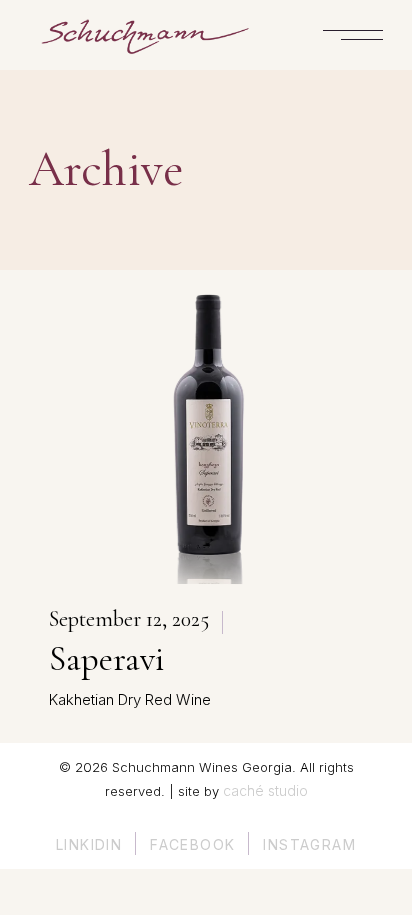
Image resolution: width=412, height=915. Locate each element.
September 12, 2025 (129, 619)
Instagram (309, 844)
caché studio (265, 790)
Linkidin (89, 844)
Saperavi (106, 659)
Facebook (192, 844)
